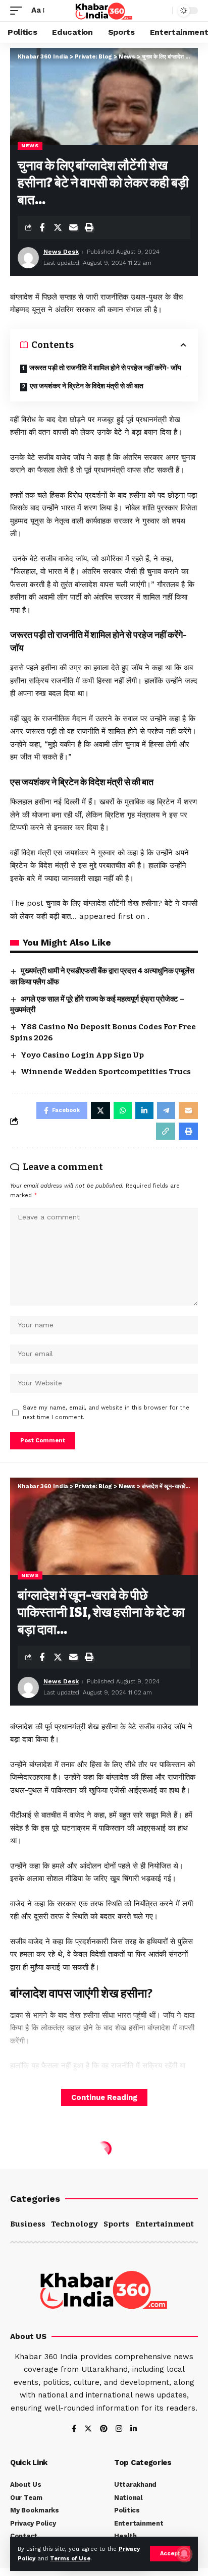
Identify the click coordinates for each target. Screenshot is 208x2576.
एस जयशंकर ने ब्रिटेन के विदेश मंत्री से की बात (87, 386)
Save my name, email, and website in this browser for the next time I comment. (106, 1413)
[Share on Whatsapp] (123, 1110)
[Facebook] (74, 2429)
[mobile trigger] (19, 11)
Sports (116, 2224)
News (30, 145)
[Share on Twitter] (58, 227)
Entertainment (165, 2224)
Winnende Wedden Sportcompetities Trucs (106, 1072)
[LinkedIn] (134, 2429)
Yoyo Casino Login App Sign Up (82, 1055)
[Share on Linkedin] (144, 1110)
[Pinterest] (104, 2429)
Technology (74, 2224)
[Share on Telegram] (166, 1110)
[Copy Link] (166, 1131)
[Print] (89, 227)
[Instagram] (119, 2429)
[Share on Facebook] (42, 227)
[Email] (73, 227)
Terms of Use (70, 2559)
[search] (162, 11)
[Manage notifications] (184, 2554)
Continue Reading (104, 2097)
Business (28, 2224)
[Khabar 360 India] (104, 11)
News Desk (61, 252)
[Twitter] (88, 2429)
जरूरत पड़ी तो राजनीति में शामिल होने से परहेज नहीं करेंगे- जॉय (105, 368)
